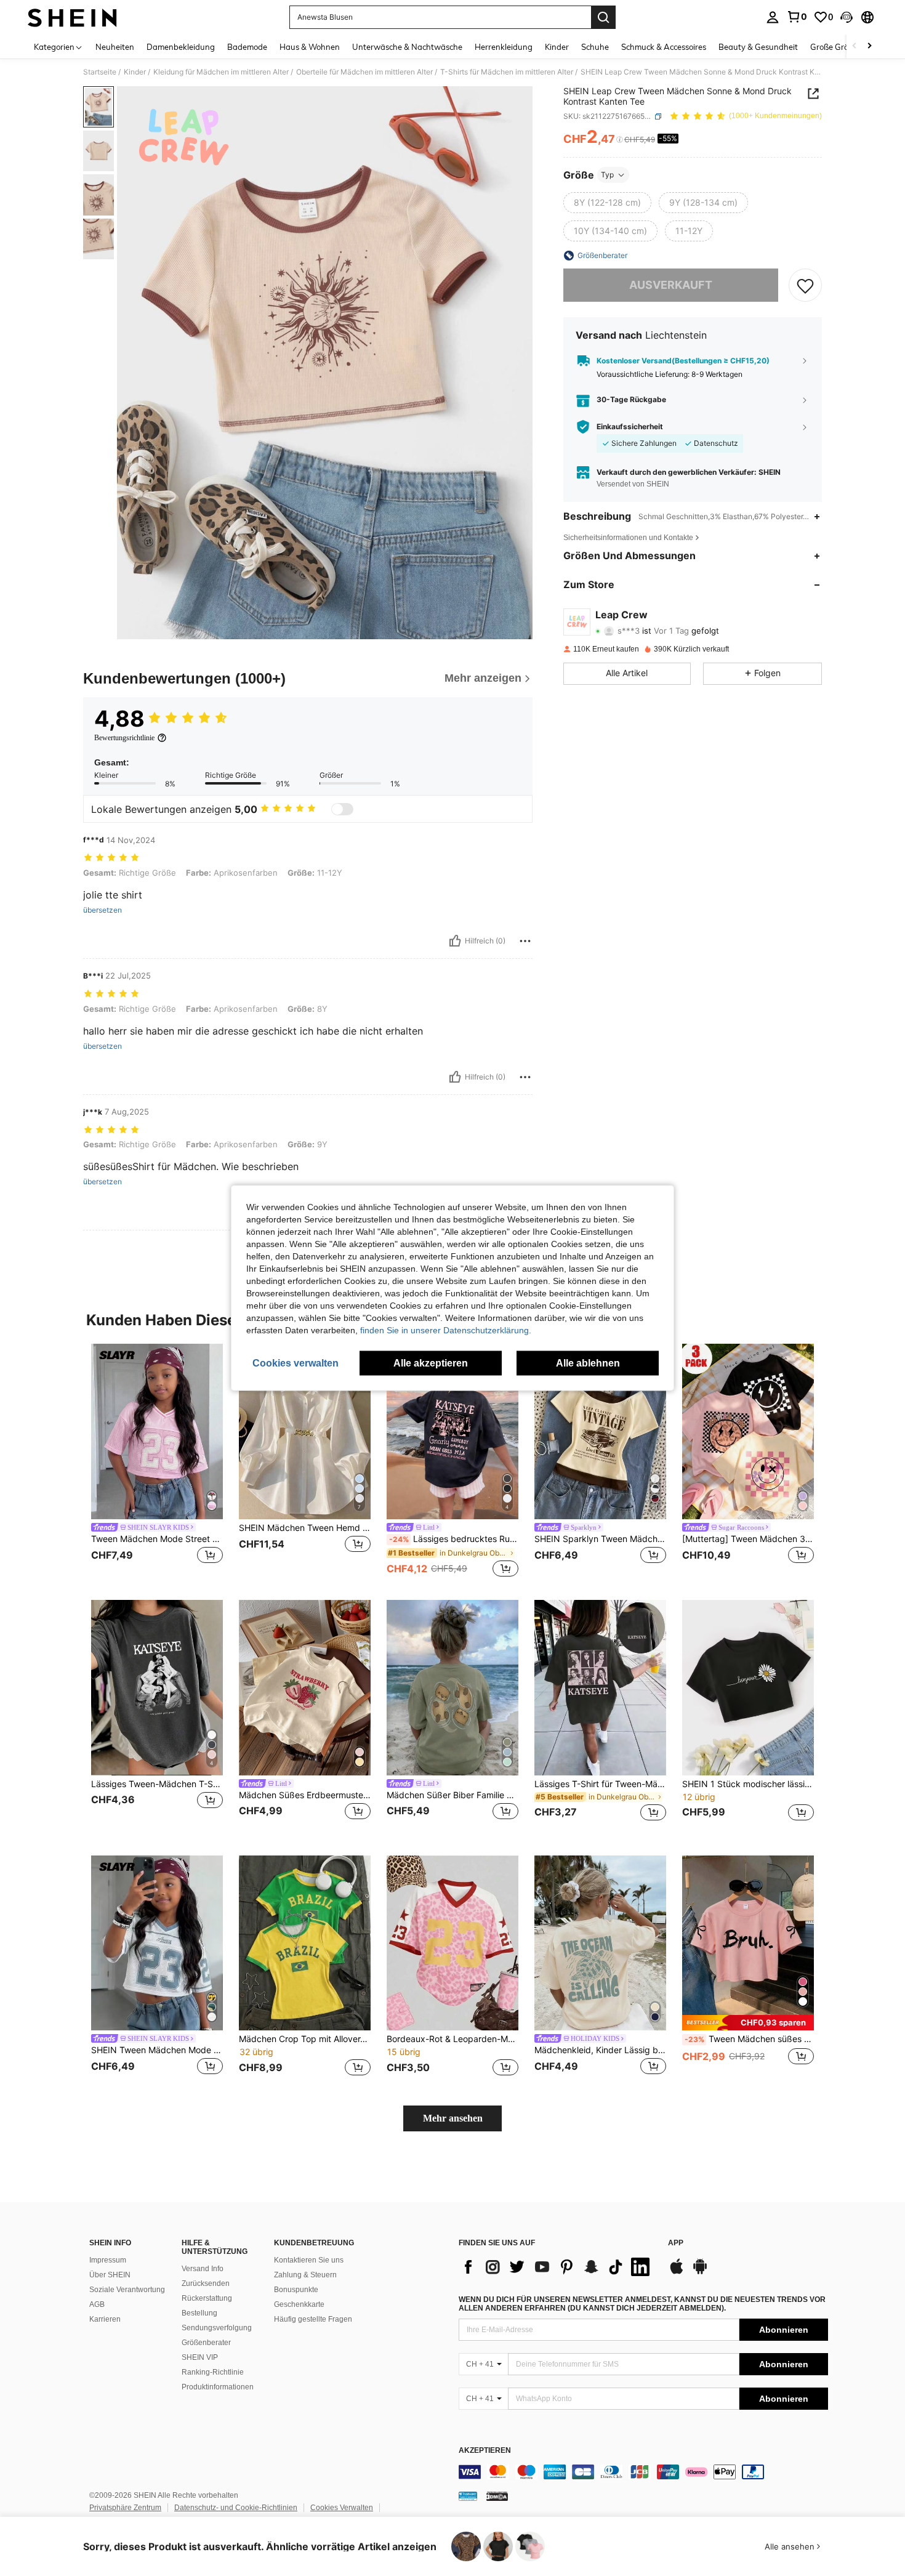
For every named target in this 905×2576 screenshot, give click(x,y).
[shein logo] (72, 17)
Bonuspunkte (296, 2290)
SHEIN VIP (200, 2357)
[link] (797, 17)
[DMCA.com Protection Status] (497, 2496)
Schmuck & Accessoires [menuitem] (664, 47)
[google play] (700, 2272)
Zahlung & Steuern (305, 2275)
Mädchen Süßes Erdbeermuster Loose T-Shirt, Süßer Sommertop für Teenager (305, 1795)
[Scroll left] (855, 46)
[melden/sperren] (525, 941)
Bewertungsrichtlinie (124, 738)
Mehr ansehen (453, 2118)
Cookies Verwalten (342, 2508)
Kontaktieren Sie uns (309, 2260)
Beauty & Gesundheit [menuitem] (758, 47)
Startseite (100, 72)
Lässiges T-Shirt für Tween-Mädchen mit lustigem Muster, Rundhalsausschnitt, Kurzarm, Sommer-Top (600, 1784)
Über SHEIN (110, 2275)
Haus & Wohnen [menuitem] (310, 47)
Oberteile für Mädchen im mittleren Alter (364, 72)
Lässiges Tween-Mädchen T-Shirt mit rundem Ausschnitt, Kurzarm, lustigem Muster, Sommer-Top (157, 1784)
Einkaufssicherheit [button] (630, 427)
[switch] (342, 809)
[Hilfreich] (455, 941)
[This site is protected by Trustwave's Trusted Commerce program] (468, 2496)
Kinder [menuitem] (557, 47)
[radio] (607, 203)
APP (676, 2243)
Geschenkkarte (299, 2304)
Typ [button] (607, 175)
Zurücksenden (206, 2283)
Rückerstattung (207, 2298)
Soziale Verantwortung (127, 2290)
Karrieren (105, 2319)
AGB (97, 2304)
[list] (557, 2267)
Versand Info (203, 2269)
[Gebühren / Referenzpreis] (620, 140)
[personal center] (773, 17)
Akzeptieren (485, 2451)
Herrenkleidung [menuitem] (504, 47)
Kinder (135, 72)
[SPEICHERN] (805, 285)
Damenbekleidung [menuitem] (181, 47)
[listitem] (157, 1462)
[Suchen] (603, 17)
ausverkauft (671, 285)
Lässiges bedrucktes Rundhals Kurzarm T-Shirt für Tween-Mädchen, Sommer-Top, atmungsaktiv (454, 1539)
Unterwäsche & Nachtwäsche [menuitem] (407, 47)
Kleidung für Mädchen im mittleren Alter (221, 72)
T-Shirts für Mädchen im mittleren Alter (507, 72)
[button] (847, 17)
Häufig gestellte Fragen (313, 2319)
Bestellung (199, 2313)
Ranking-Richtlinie (213, 2372)
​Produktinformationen (218, 2387)
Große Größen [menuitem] (836, 47)
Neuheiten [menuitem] (115, 47)
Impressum (108, 2260)
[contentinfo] (643, 2472)
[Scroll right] (869, 46)
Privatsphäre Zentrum (125, 2508)
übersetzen (103, 910)
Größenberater (206, 2343)
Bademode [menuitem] (247, 47)
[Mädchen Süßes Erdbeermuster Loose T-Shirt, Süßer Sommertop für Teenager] (305, 1688)
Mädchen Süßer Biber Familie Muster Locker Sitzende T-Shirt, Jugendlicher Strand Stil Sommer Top (452, 1795)
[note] (748, 2023)
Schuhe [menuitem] (595, 47)
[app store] (677, 2272)
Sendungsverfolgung (217, 2328)
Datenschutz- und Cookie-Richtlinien (236, 2508)
